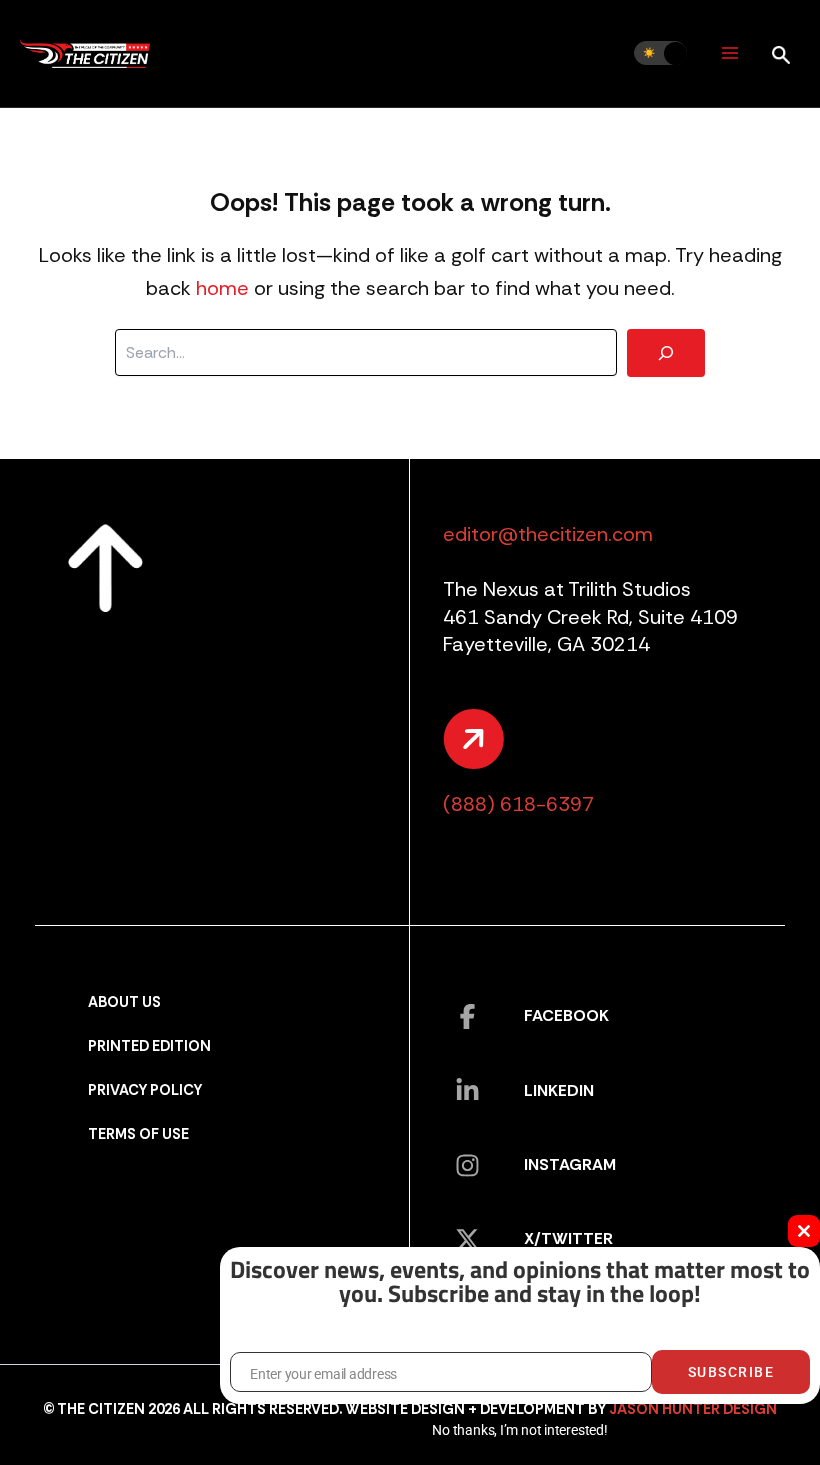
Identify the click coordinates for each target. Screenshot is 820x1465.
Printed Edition (149, 1046)
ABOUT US (124, 1002)
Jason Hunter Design (693, 1409)
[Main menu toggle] (729, 53)
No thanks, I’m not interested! (519, 1430)
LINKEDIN (559, 1090)
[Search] (666, 353)
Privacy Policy (145, 1090)
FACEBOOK (566, 1015)
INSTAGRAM (570, 1164)
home (222, 288)
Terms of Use (138, 1134)
